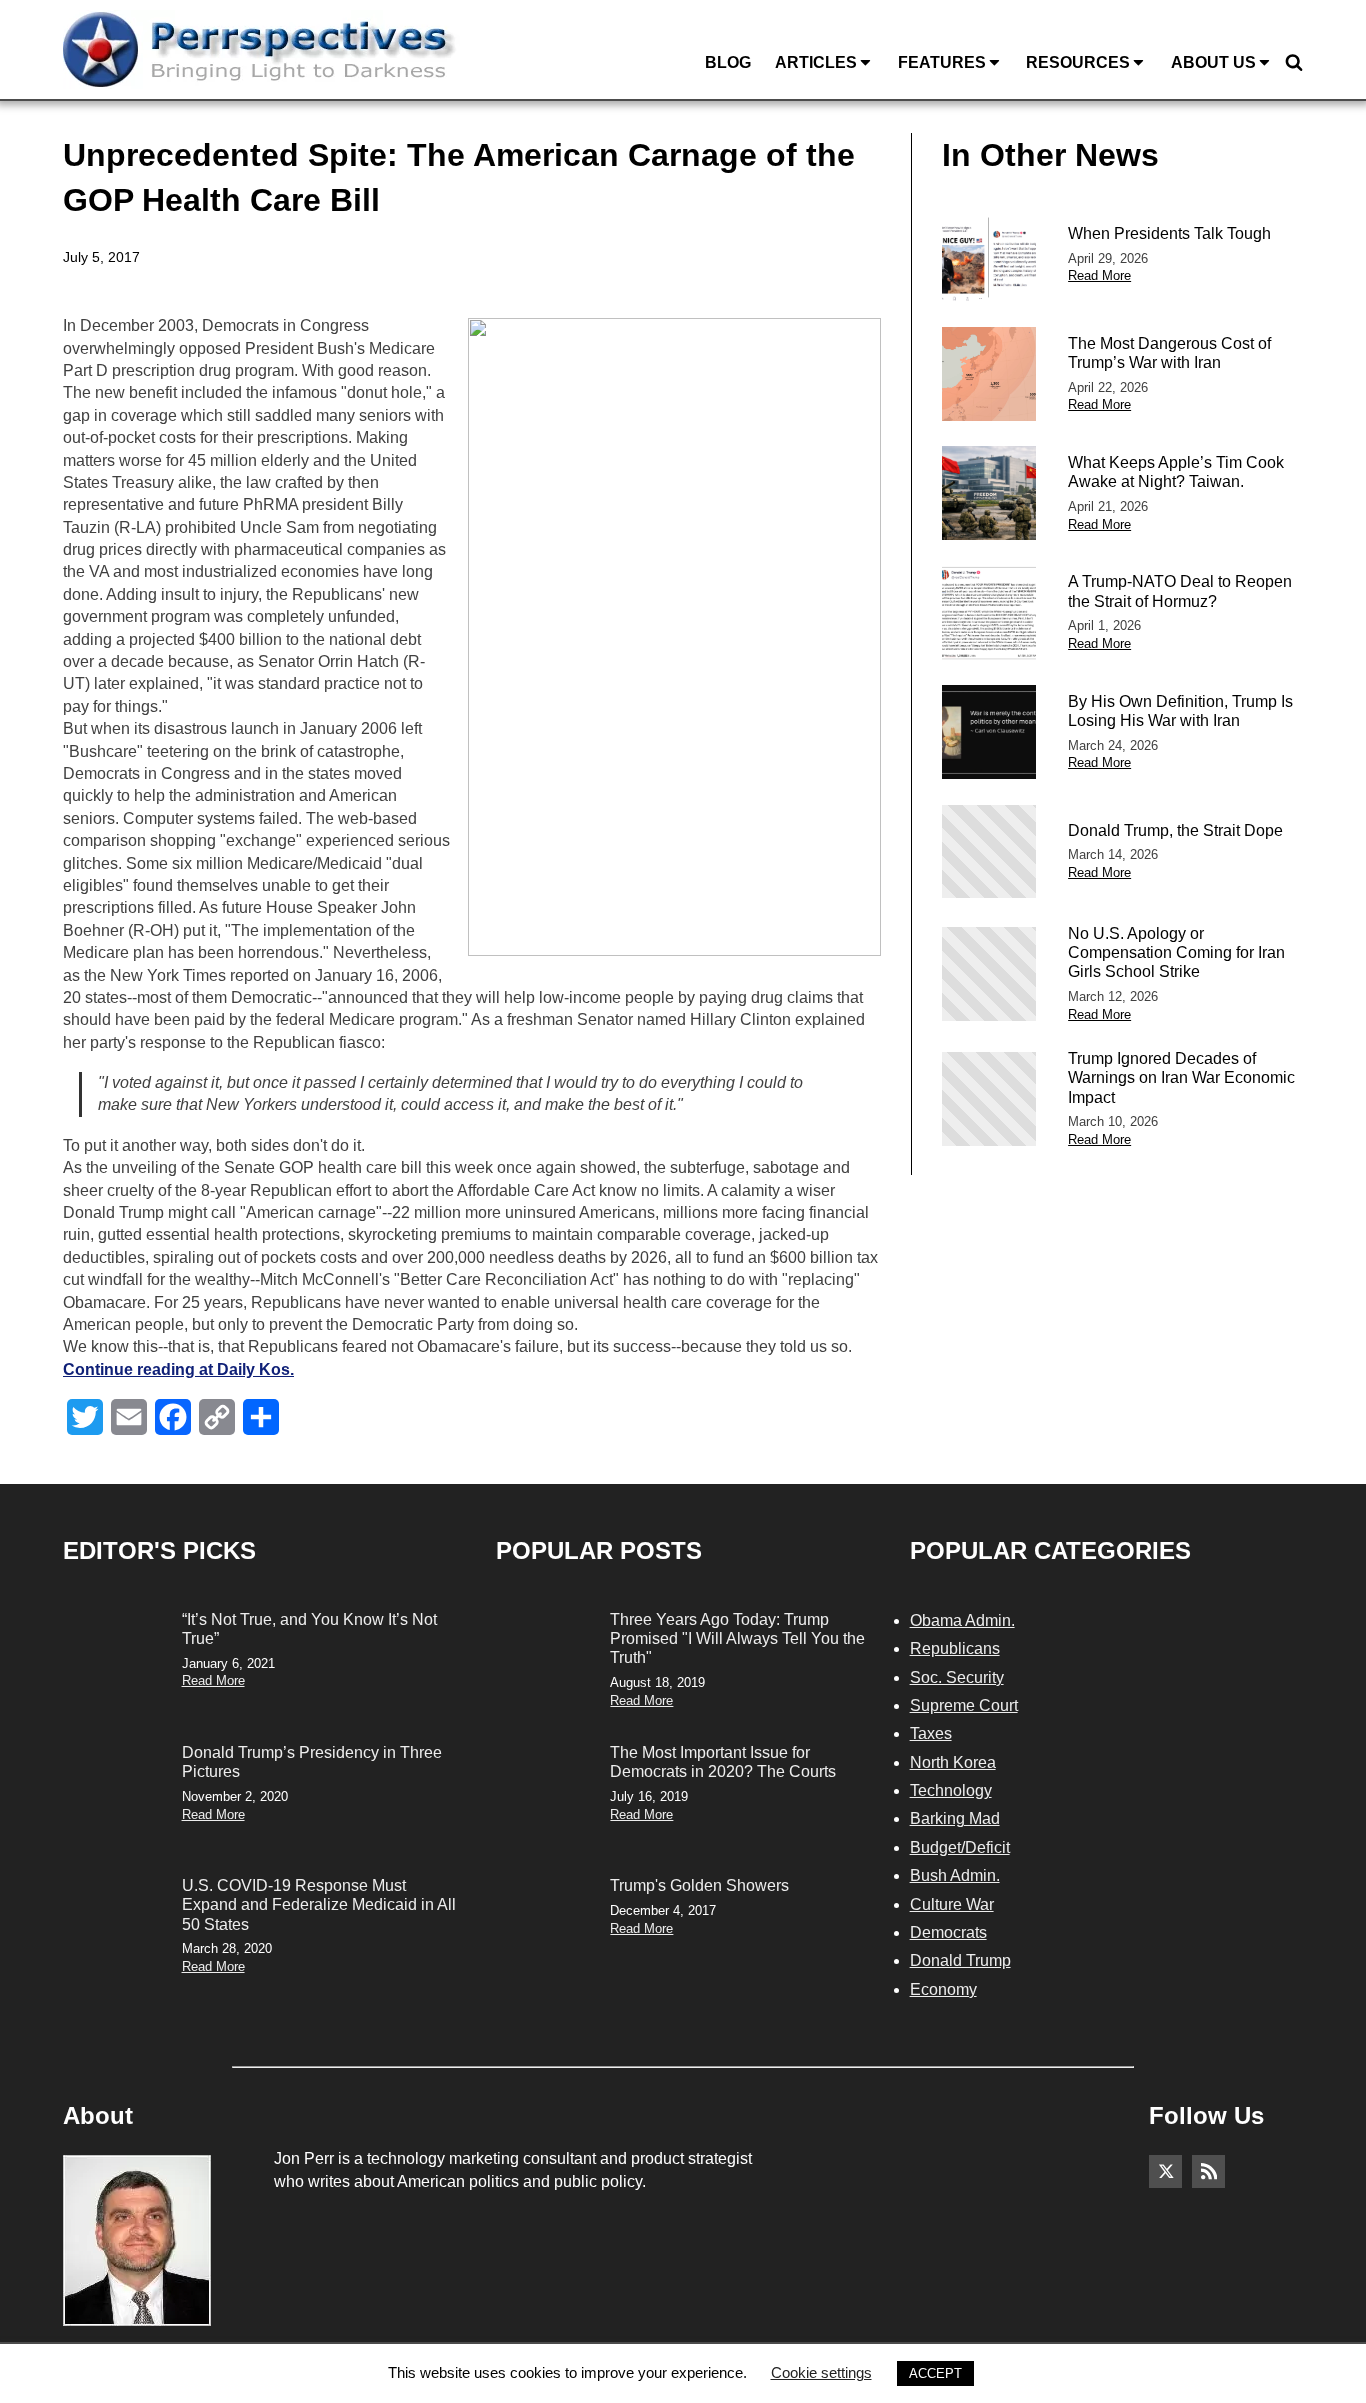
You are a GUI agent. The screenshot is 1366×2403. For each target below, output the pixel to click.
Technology (951, 1790)
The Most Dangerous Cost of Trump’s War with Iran (1169, 353)
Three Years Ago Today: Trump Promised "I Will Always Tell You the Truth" (737, 1638)
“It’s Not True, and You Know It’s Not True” (309, 1629)
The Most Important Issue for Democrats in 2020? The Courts (723, 1762)
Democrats (948, 1932)
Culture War (952, 1904)
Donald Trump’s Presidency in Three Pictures (312, 1762)
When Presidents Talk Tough (1169, 233)
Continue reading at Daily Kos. (178, 1369)
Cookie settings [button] (821, 2372)
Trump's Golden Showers (699, 1885)
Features (942, 62)
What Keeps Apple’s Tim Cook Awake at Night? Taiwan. (1176, 472)
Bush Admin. (955, 1875)
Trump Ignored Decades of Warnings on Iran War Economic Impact (1181, 1077)
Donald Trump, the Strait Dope (1175, 830)
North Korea (953, 1762)
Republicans (955, 1648)
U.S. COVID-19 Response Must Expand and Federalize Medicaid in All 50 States (319, 1904)
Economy (943, 1989)
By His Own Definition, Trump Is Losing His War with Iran (1180, 711)
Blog (728, 62)
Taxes (931, 1733)
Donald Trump (960, 1960)
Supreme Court (964, 1705)
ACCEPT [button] (935, 2373)
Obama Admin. (962, 1620)
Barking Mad (955, 1818)
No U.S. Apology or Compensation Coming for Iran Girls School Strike (1176, 952)
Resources (1078, 62)
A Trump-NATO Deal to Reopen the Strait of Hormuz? (1180, 591)
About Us (1213, 62)
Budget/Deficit (960, 1847)
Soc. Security (957, 1677)
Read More (1099, 275)
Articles (816, 62)
